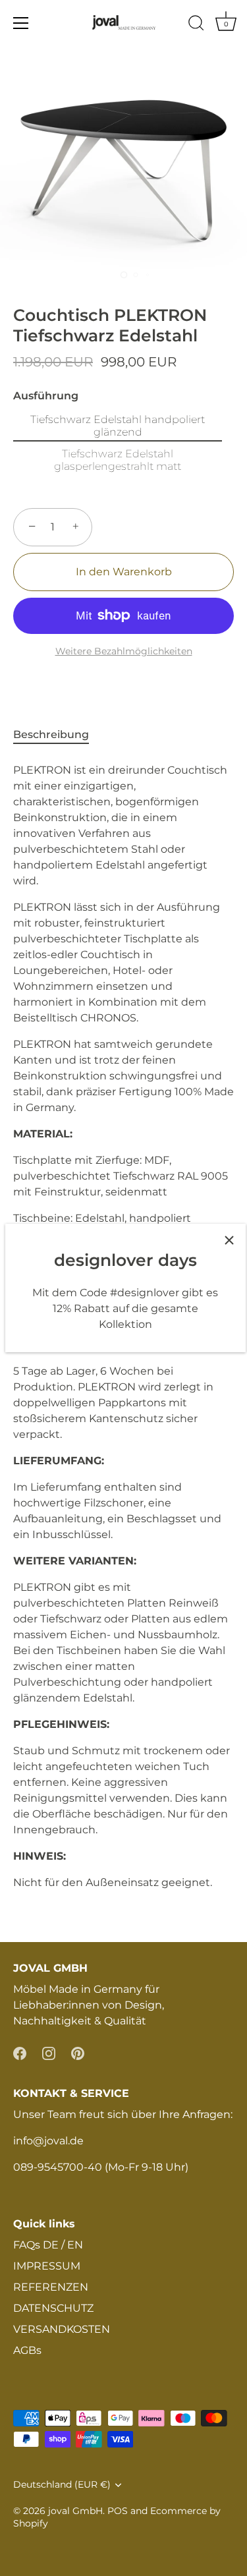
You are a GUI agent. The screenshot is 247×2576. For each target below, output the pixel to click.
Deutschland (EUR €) (62, 2484)
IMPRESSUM (47, 2266)
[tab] (58, 735)
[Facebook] (20, 2052)
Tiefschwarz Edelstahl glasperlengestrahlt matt (118, 460)
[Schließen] (229, 1240)
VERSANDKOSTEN (62, 2329)
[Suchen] (196, 25)
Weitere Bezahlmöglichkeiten (124, 651)
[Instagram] (49, 2052)
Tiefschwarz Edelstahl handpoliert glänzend (118, 426)
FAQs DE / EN (48, 2245)
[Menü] (21, 23)
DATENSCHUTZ (53, 2308)
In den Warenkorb (124, 572)
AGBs (27, 2350)
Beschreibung (51, 734)
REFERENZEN (51, 2287)
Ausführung (46, 396)
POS (118, 2511)
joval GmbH (75, 2511)
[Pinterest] (78, 2052)
